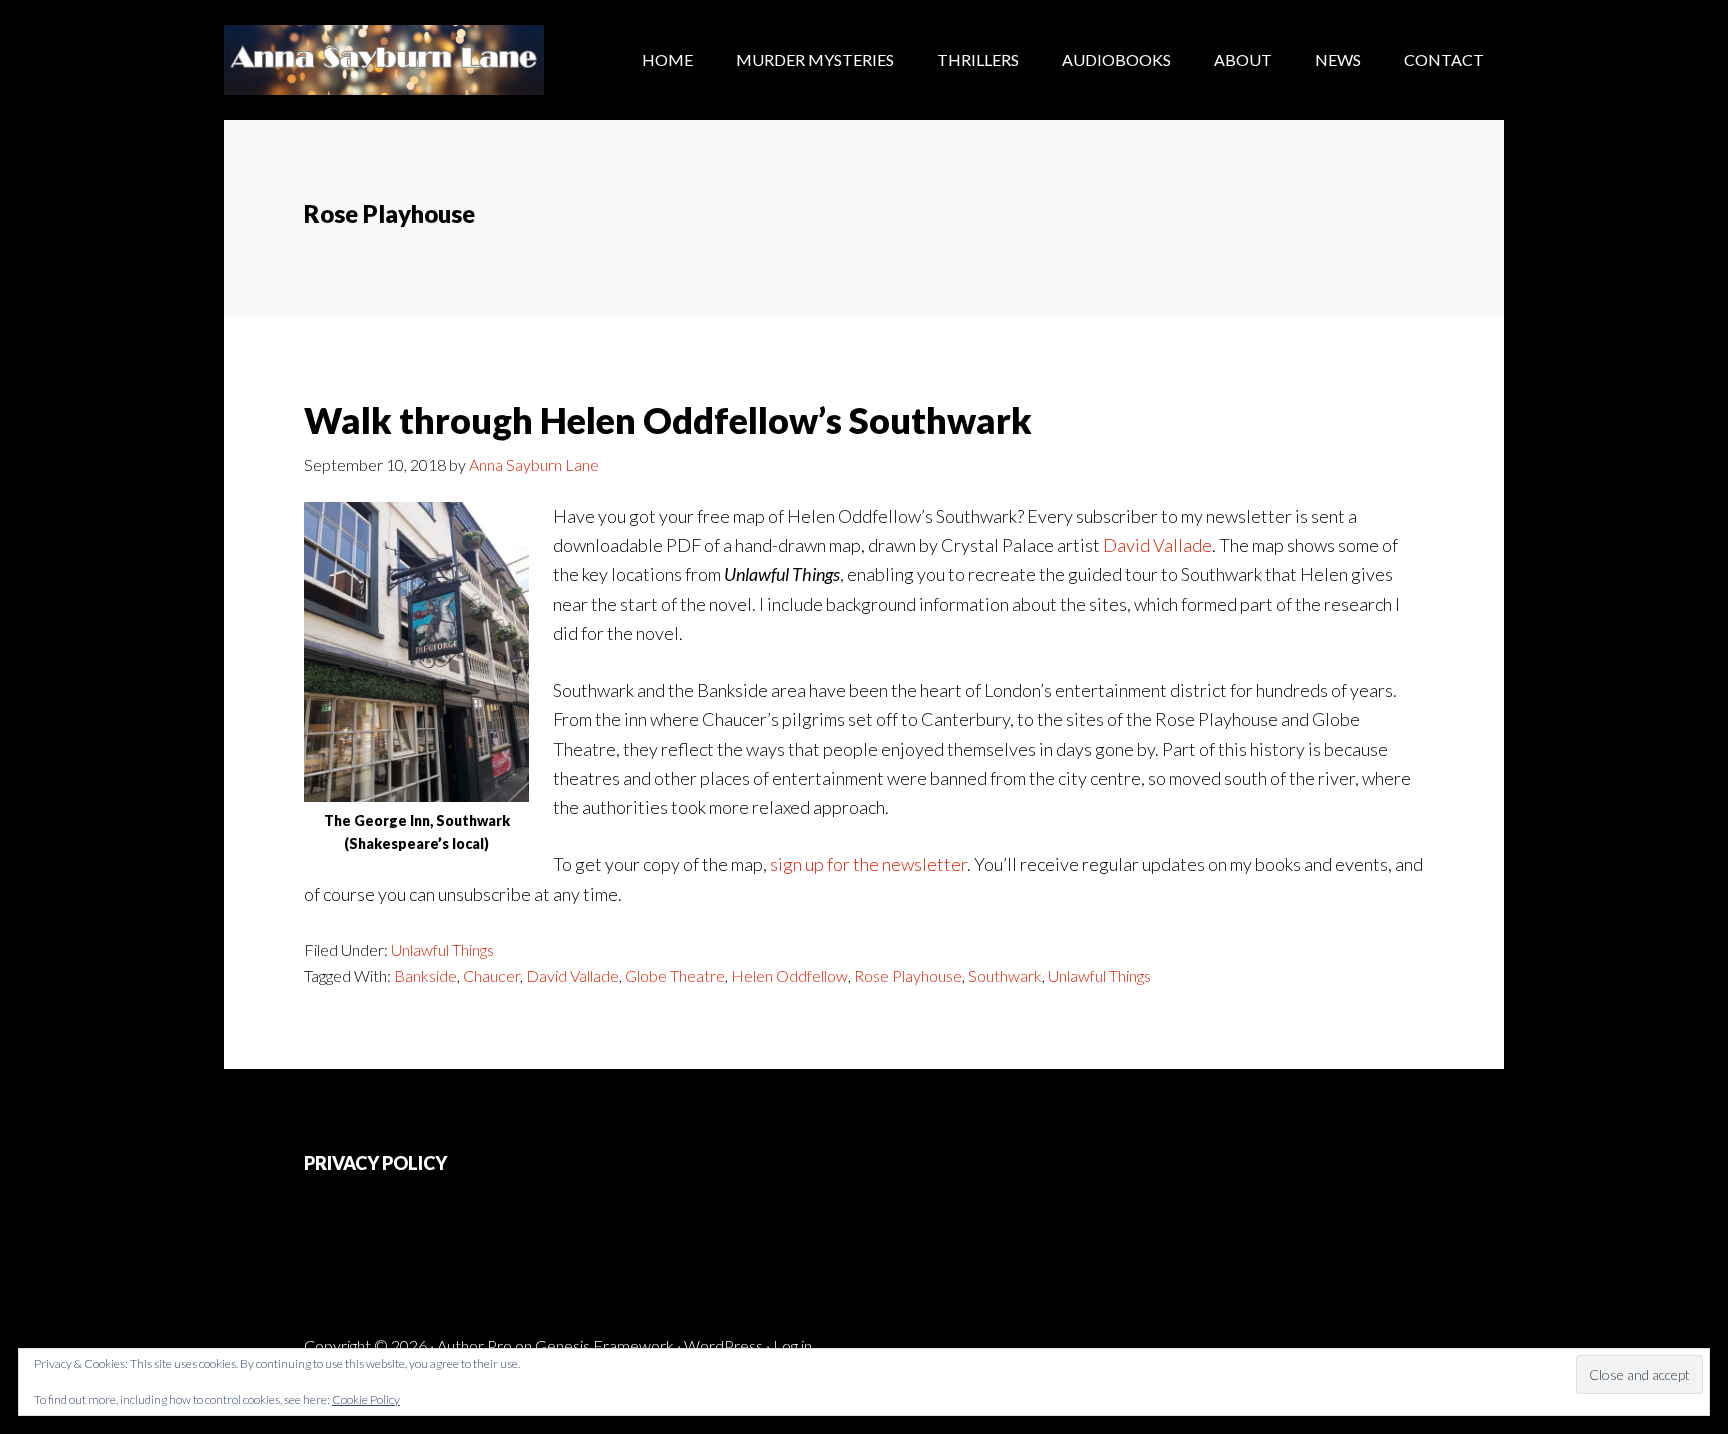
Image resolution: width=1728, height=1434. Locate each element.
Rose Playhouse (908, 975)
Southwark (1005, 975)
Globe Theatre (675, 975)
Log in (792, 1345)
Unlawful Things (442, 949)
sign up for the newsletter (868, 864)
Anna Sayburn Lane (384, 60)
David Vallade (1157, 545)
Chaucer (491, 975)
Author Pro (474, 1345)
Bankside (425, 975)
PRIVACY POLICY (375, 1163)
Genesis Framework (604, 1345)
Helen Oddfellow (789, 975)
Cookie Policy (366, 1399)
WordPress (723, 1345)
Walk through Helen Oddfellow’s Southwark (668, 420)
